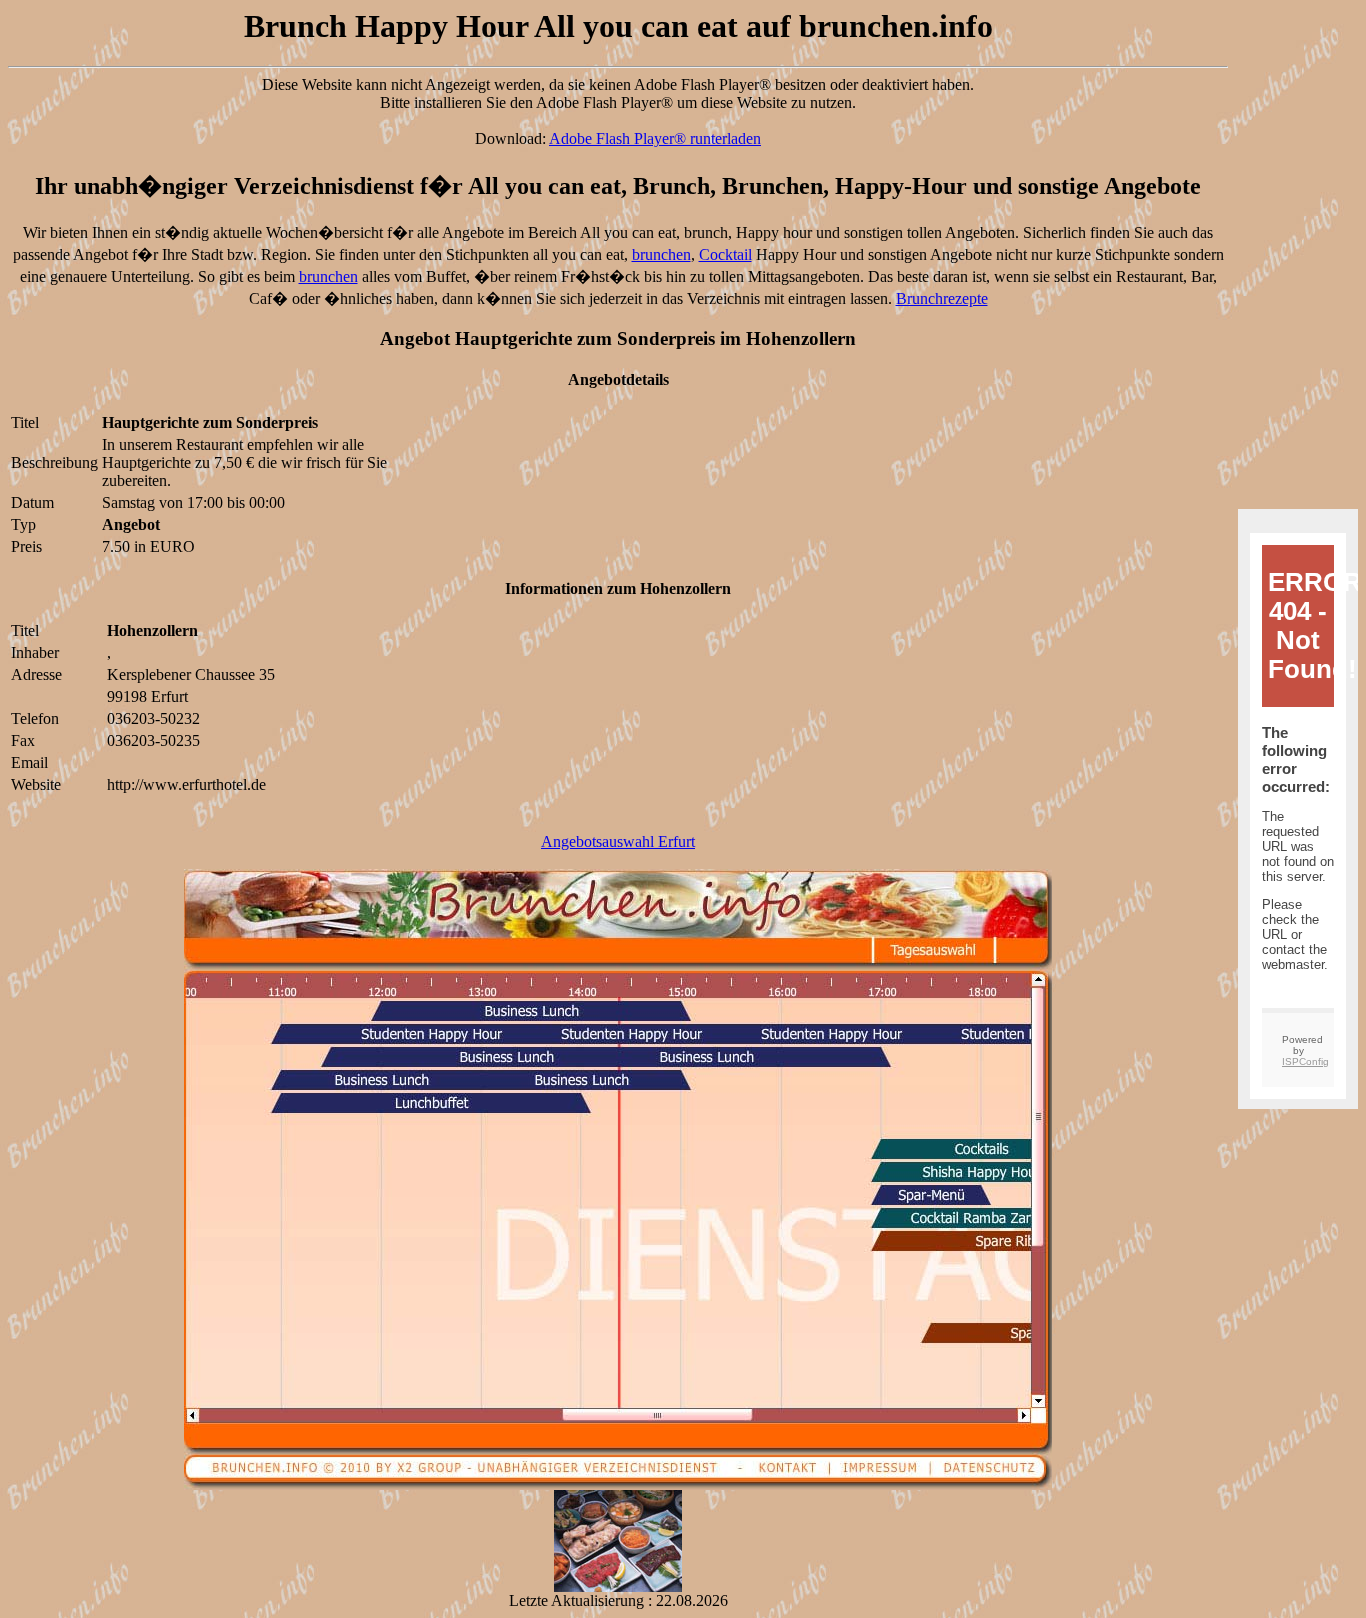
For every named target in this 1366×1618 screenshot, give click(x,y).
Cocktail (725, 254)
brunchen (661, 254)
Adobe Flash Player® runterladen (655, 138)
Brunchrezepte (942, 298)
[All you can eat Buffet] (618, 1586)
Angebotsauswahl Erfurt (618, 841)
